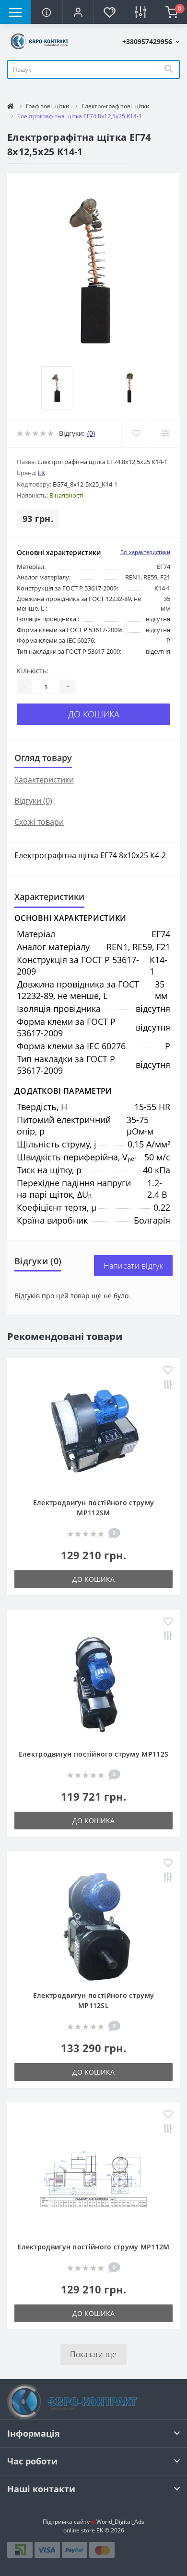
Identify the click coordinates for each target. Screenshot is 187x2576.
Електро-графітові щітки (116, 106)
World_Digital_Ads (118, 2522)
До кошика (94, 714)
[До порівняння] (165, 433)
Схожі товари (39, 822)
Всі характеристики (145, 552)
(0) (91, 433)
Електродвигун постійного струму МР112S (93, 1754)
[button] (78, 12)
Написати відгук (134, 1266)
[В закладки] (136, 433)
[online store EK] (40, 40)
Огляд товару (43, 758)
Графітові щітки (48, 106)
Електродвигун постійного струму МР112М (93, 2247)
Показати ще (93, 2354)
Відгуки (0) (33, 801)
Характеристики (44, 780)
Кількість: (33, 671)
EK (41, 473)
